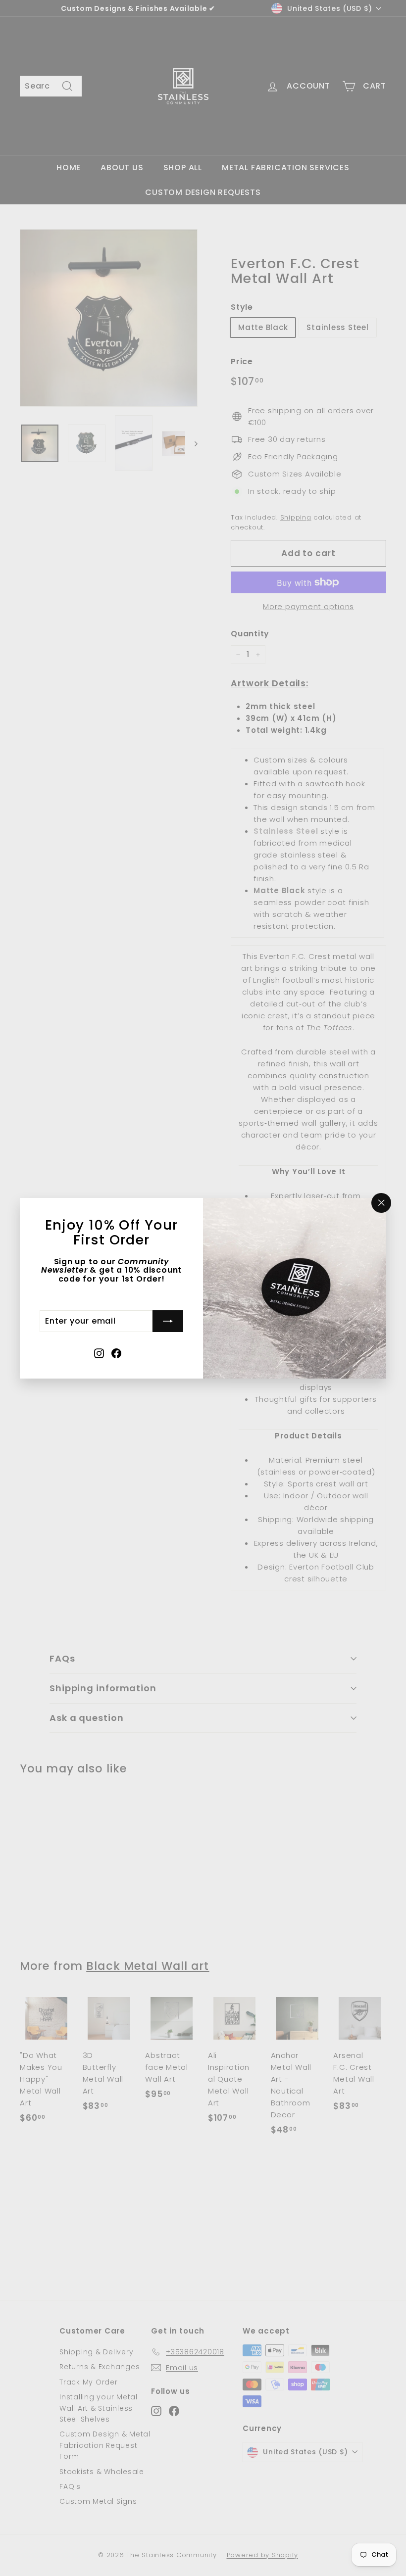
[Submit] (168, 1321)
